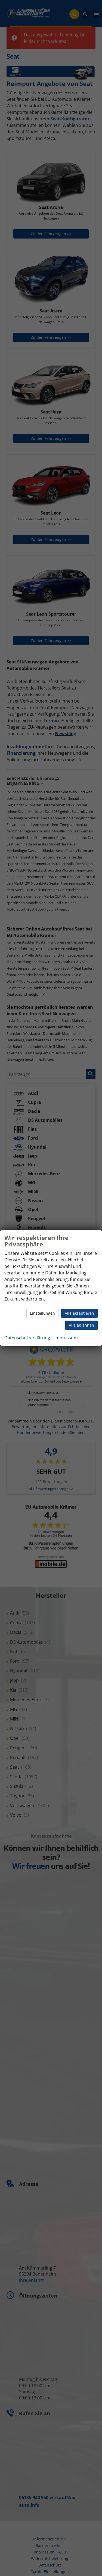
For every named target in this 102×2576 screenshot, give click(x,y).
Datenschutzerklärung (27, 1338)
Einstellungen (42, 1313)
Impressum (66, 1338)
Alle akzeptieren (79, 1313)
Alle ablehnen (81, 1325)
